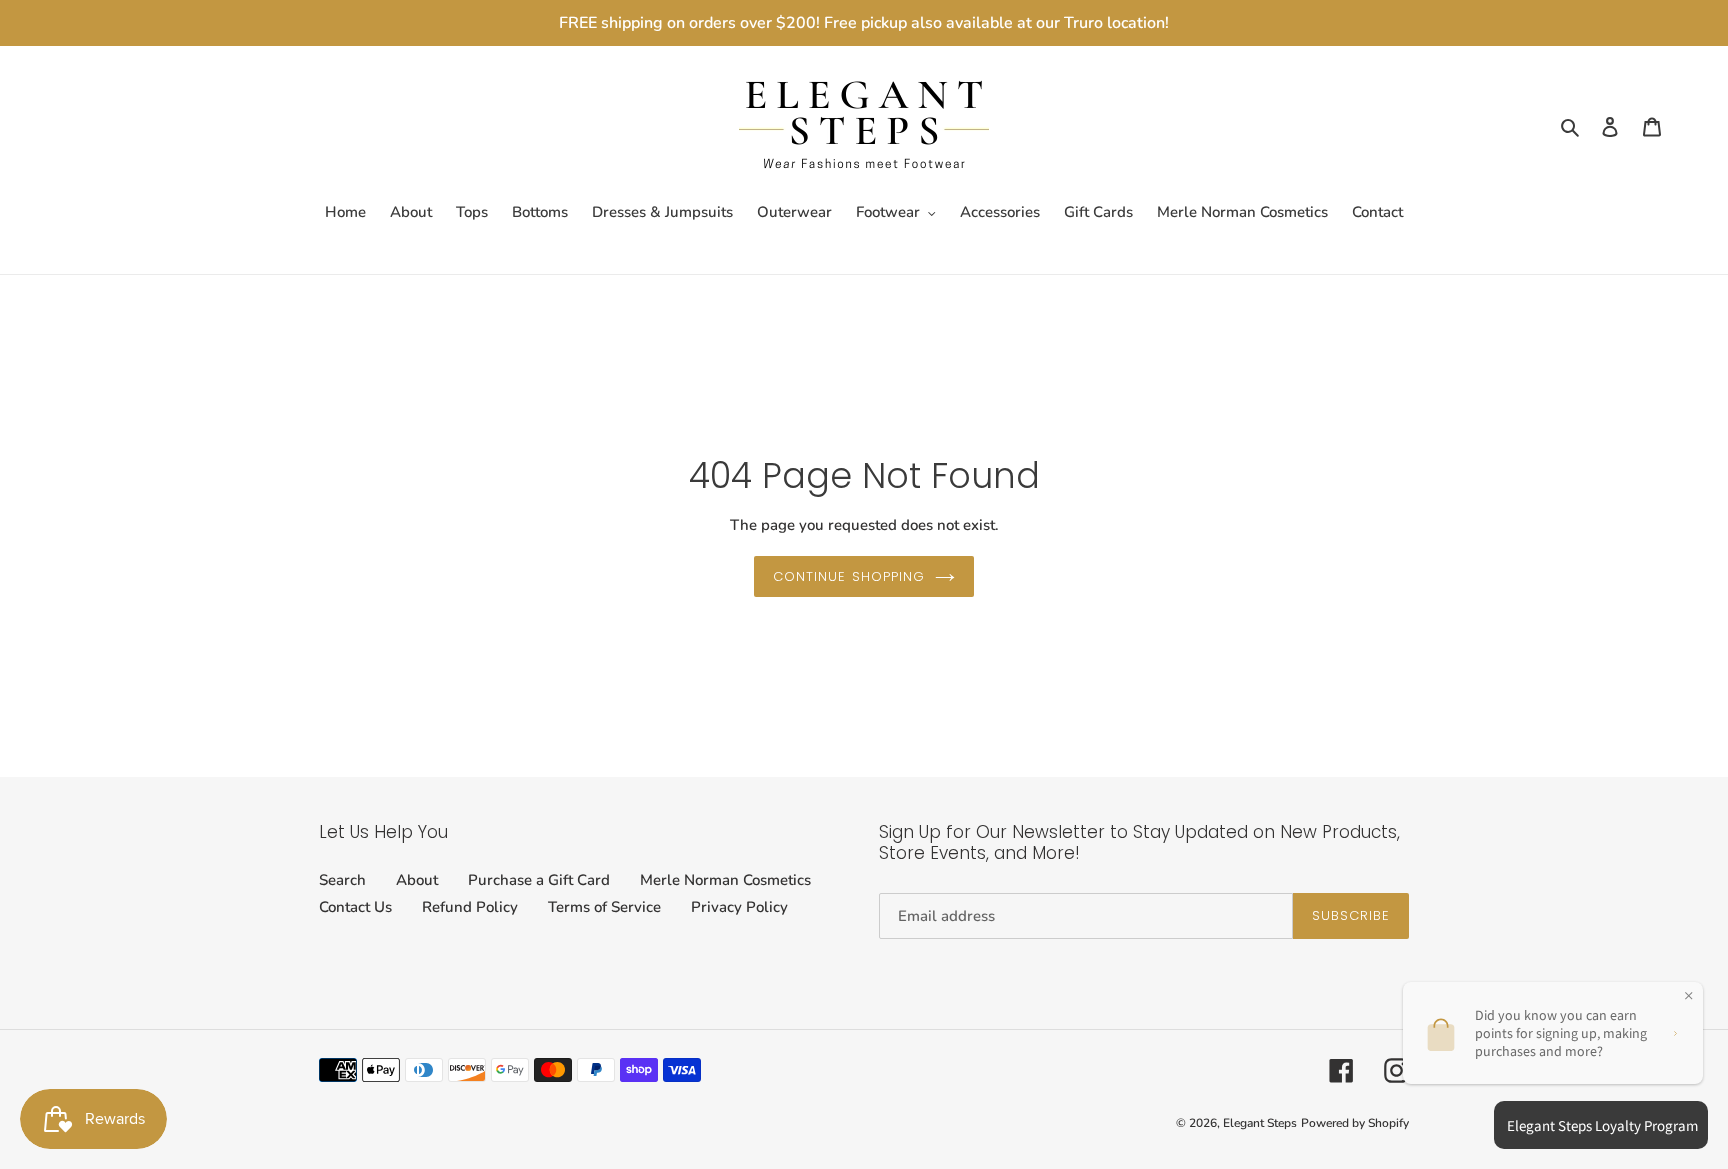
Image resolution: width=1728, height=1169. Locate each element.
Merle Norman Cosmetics (725, 880)
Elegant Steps (1260, 1123)
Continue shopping (849, 576)
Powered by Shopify (1355, 1123)
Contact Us (355, 907)
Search (342, 880)
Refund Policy (470, 907)
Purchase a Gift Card (539, 880)
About (417, 880)
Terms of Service (604, 907)
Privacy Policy (739, 907)
